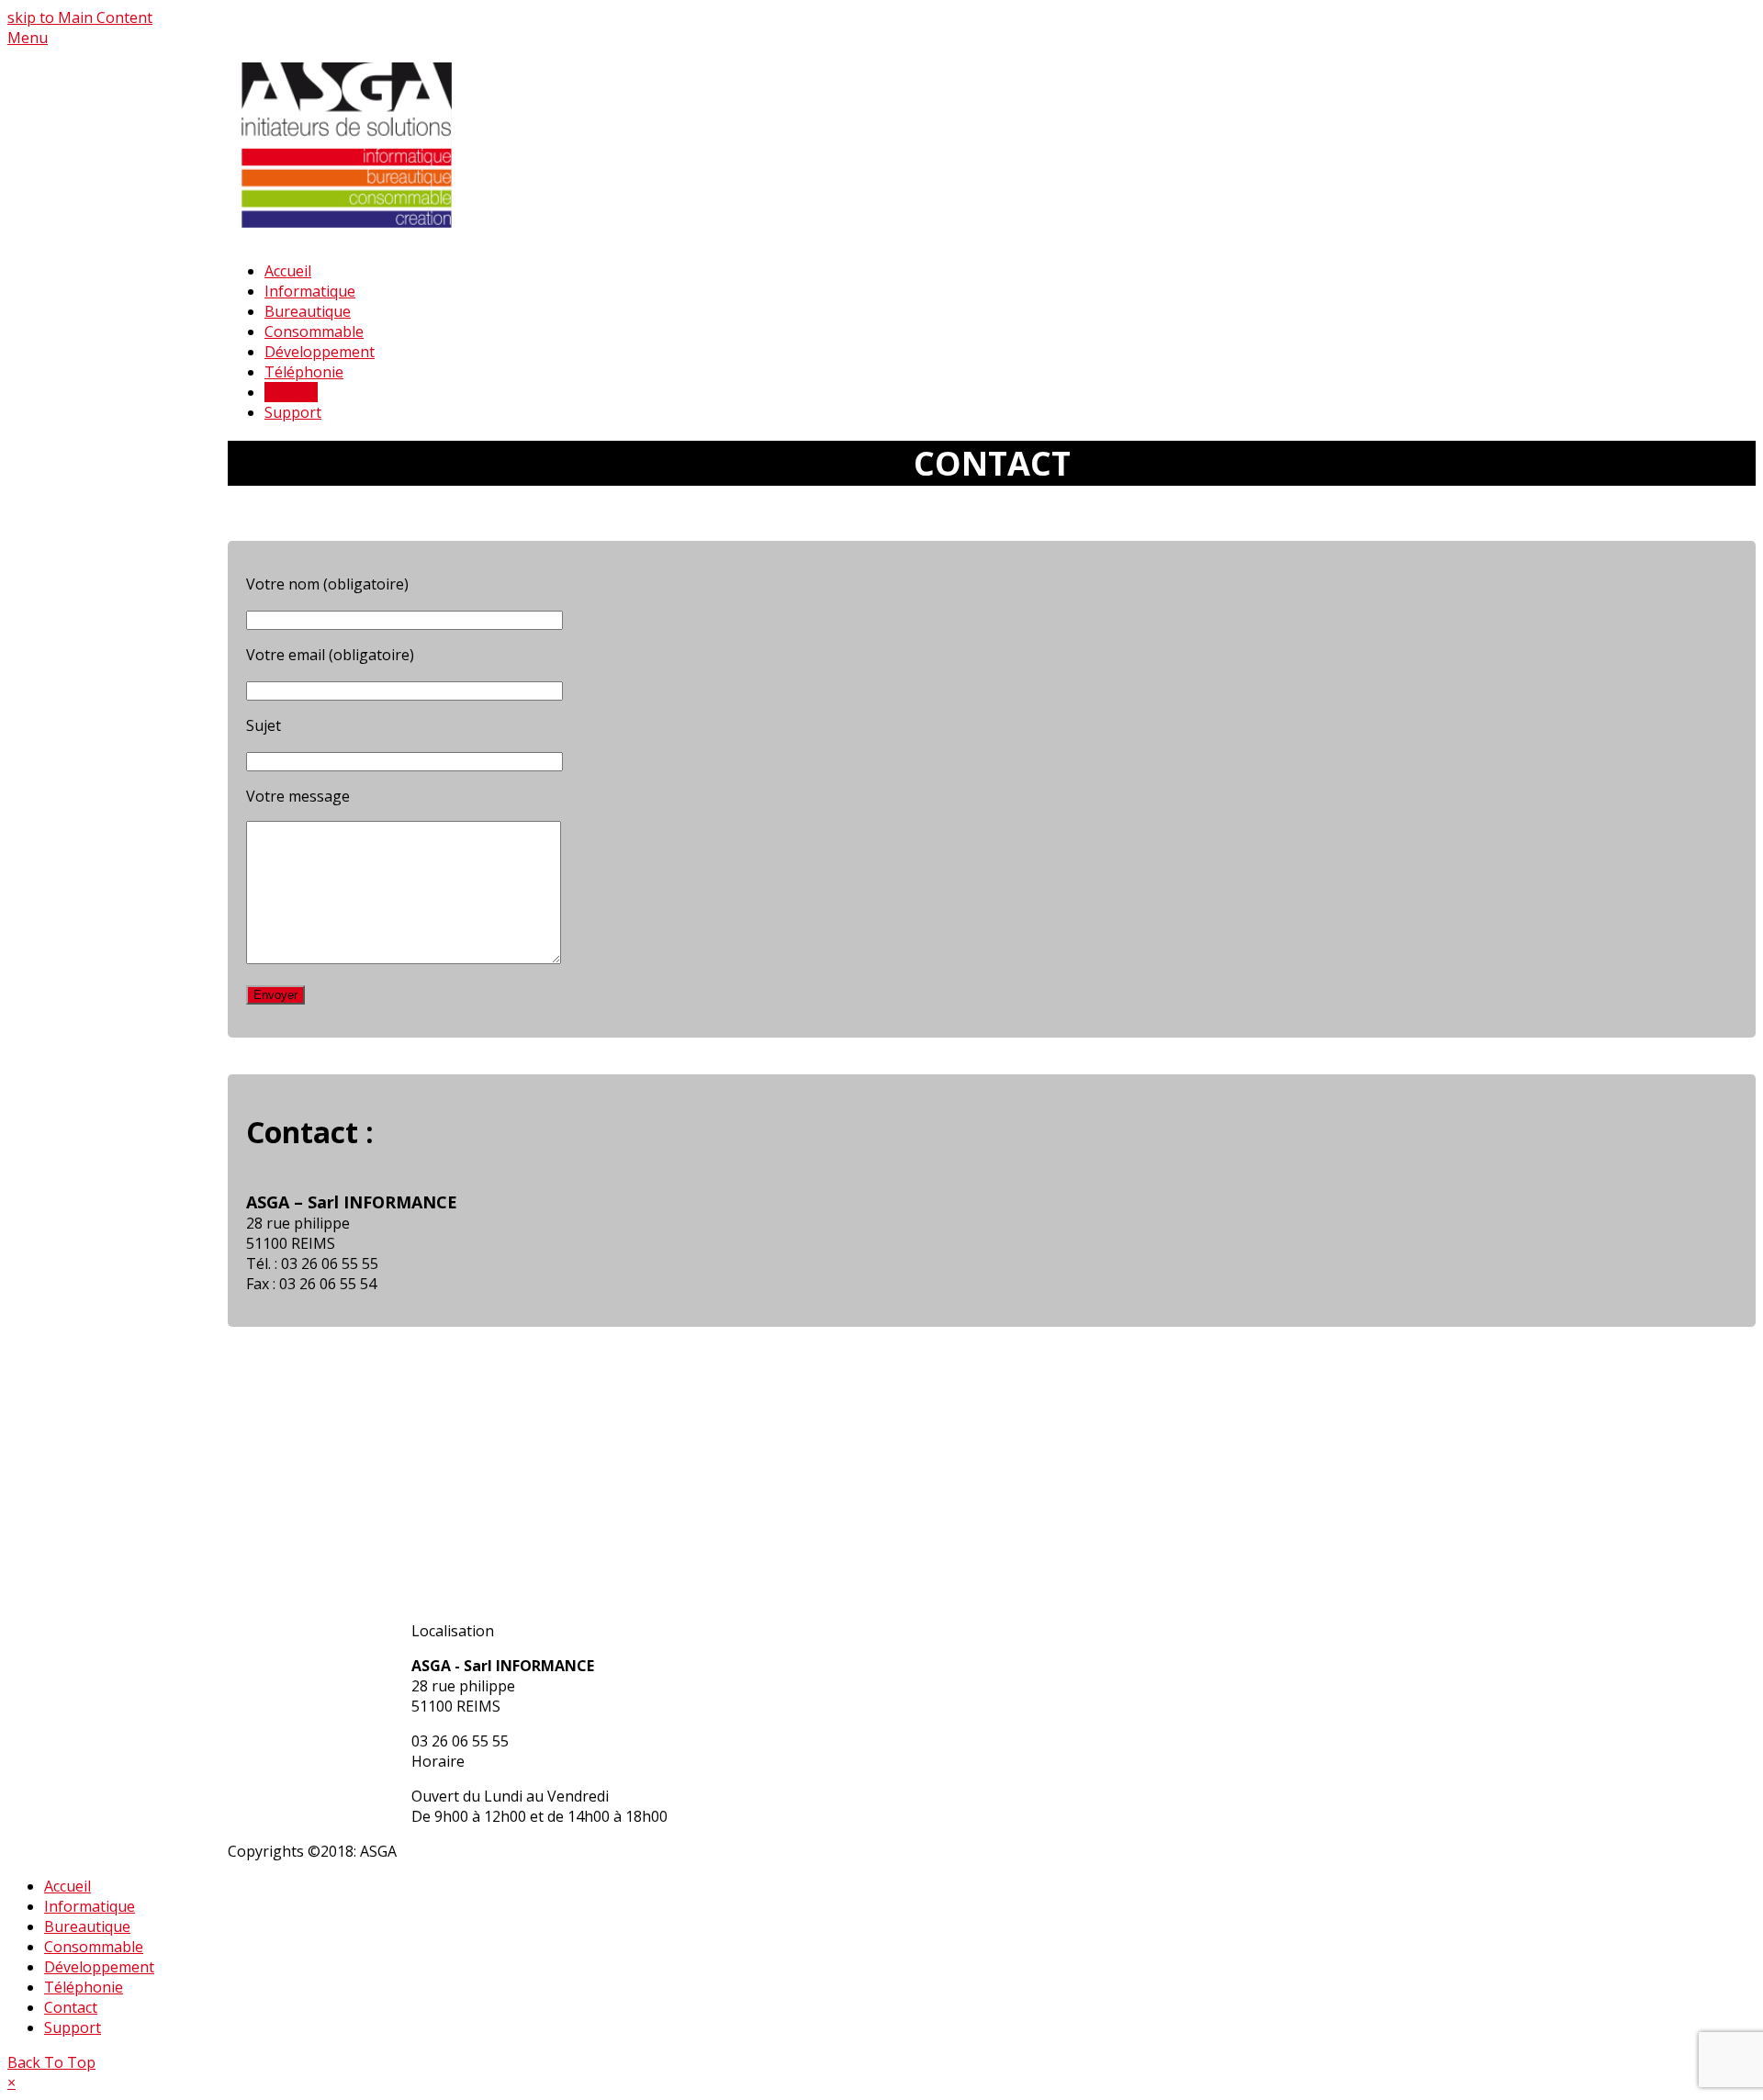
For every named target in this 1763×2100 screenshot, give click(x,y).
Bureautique (87, 1926)
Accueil (67, 1886)
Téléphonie (84, 1987)
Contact (71, 2007)
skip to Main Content (80, 17)
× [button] (11, 2083)
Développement (99, 1967)
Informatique (90, 1906)
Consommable (94, 1947)
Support (73, 2027)
